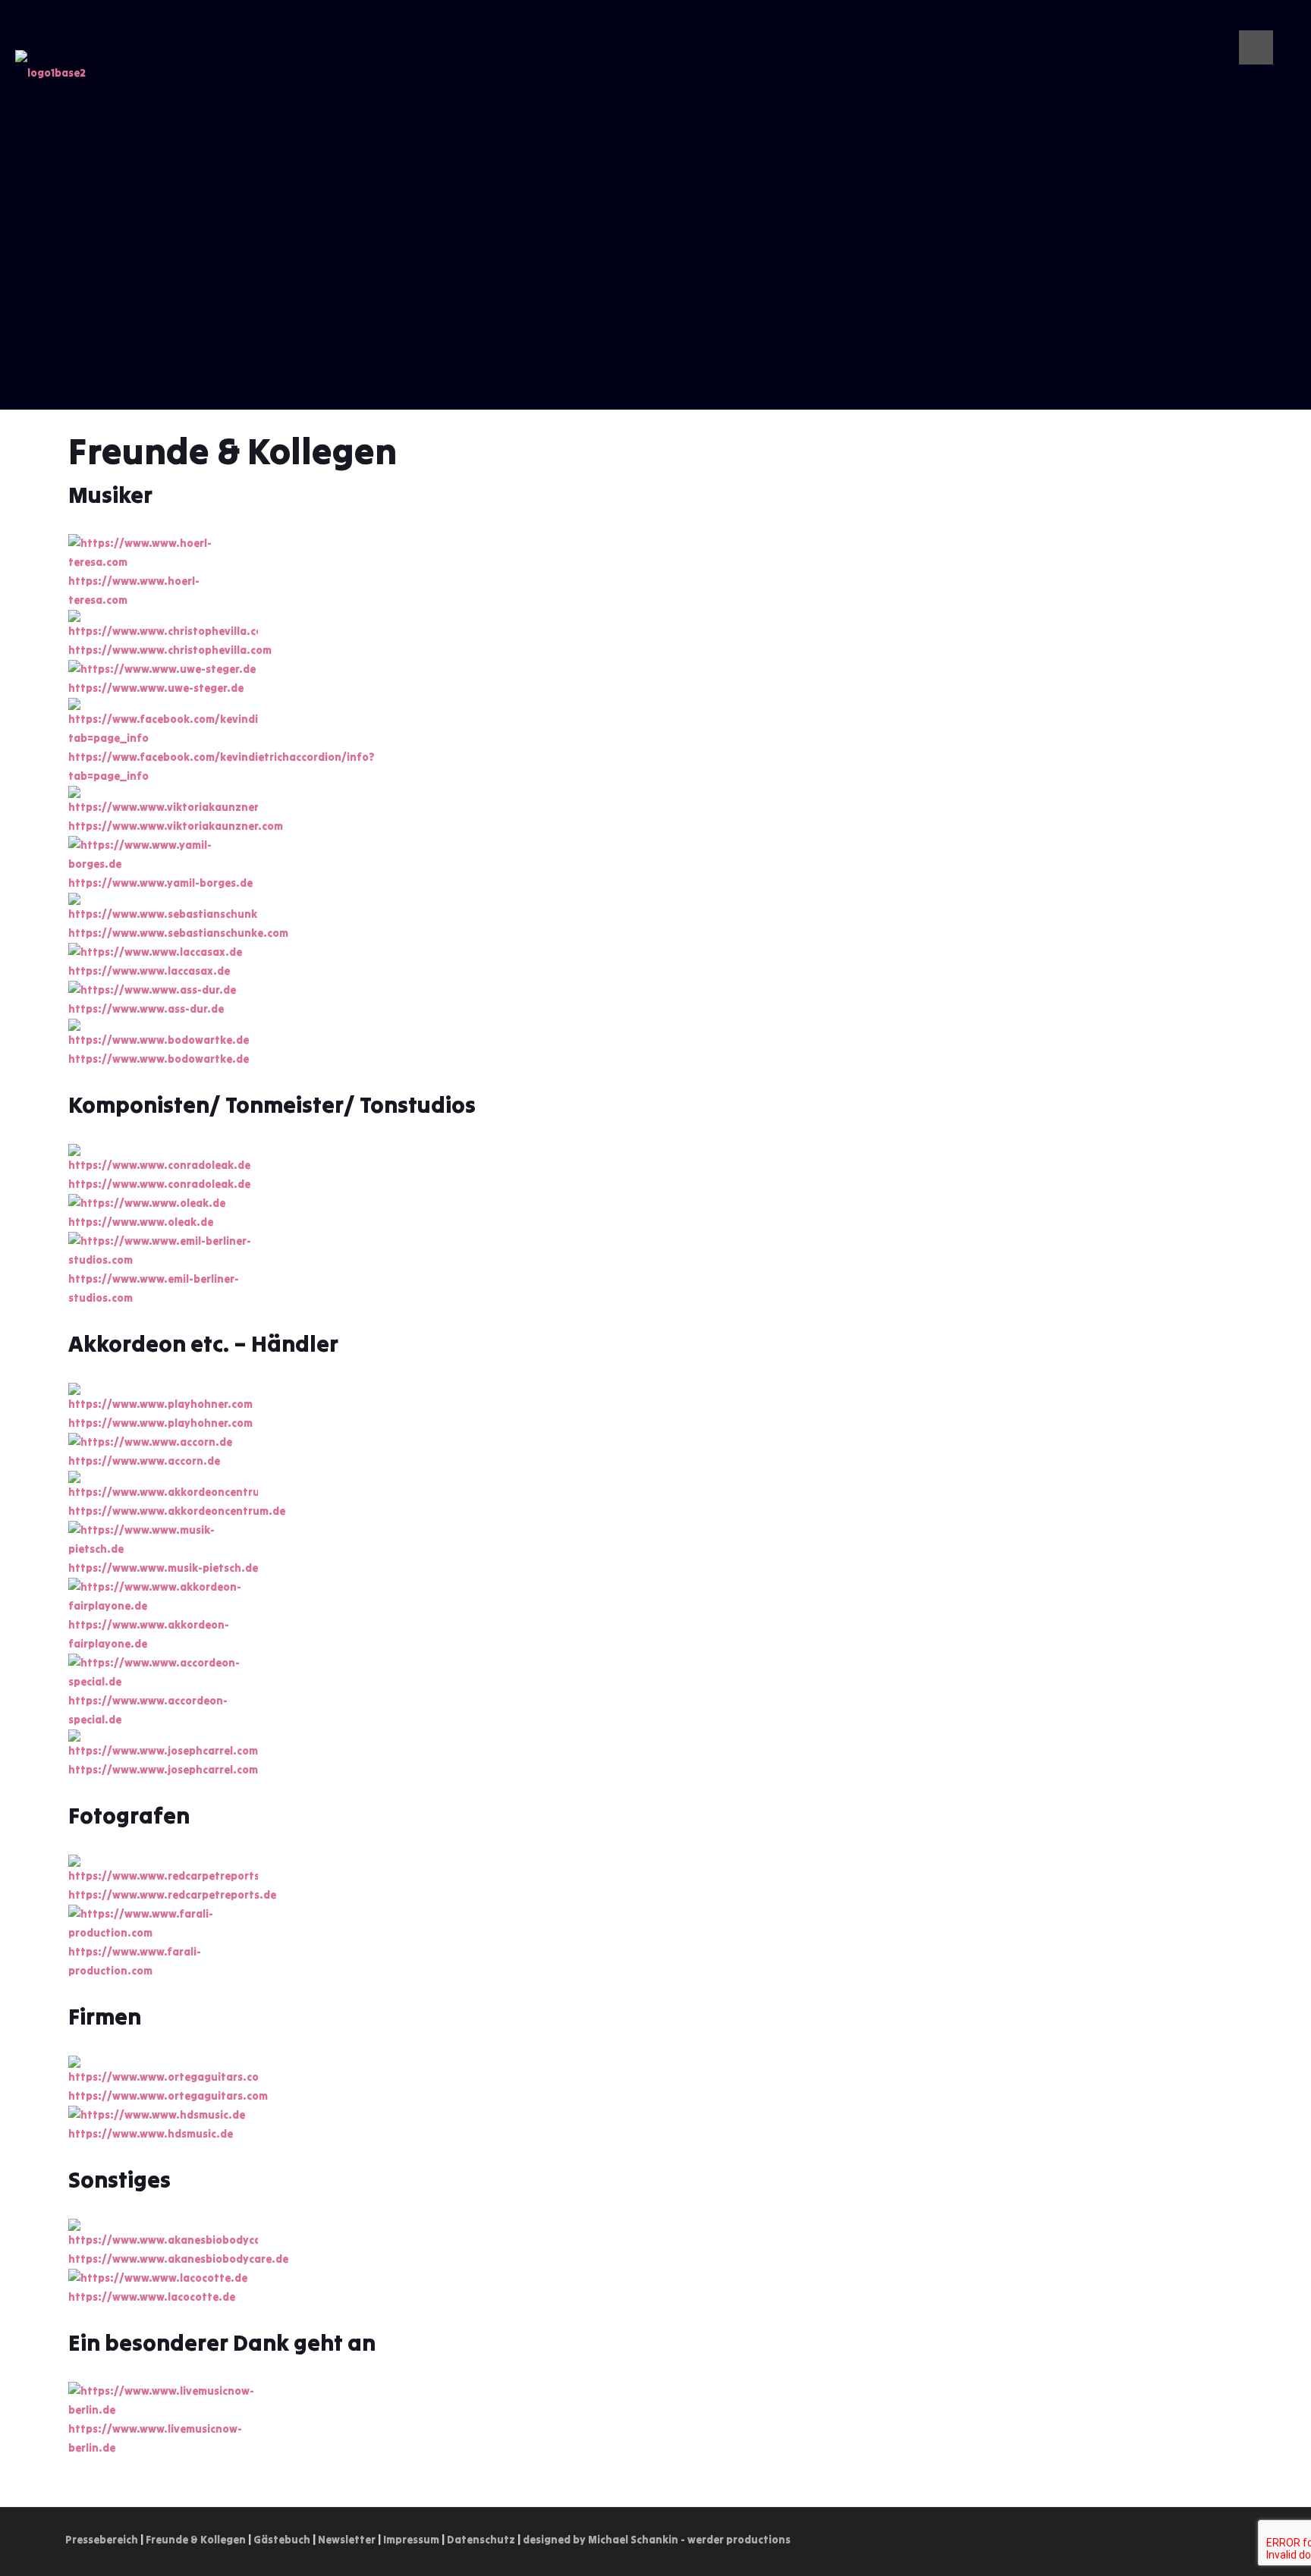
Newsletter (347, 2540)
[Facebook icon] (1281, 22)
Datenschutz (481, 2540)
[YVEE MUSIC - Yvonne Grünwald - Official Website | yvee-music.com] (50, 80)
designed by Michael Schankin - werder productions (657, 2540)
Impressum (411, 2540)
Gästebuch (282, 2540)
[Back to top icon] (1230, 2540)
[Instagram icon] (1265, 22)
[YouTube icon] (1249, 22)
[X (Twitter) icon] (1233, 22)
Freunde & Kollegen (196, 2540)
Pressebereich (102, 2540)
